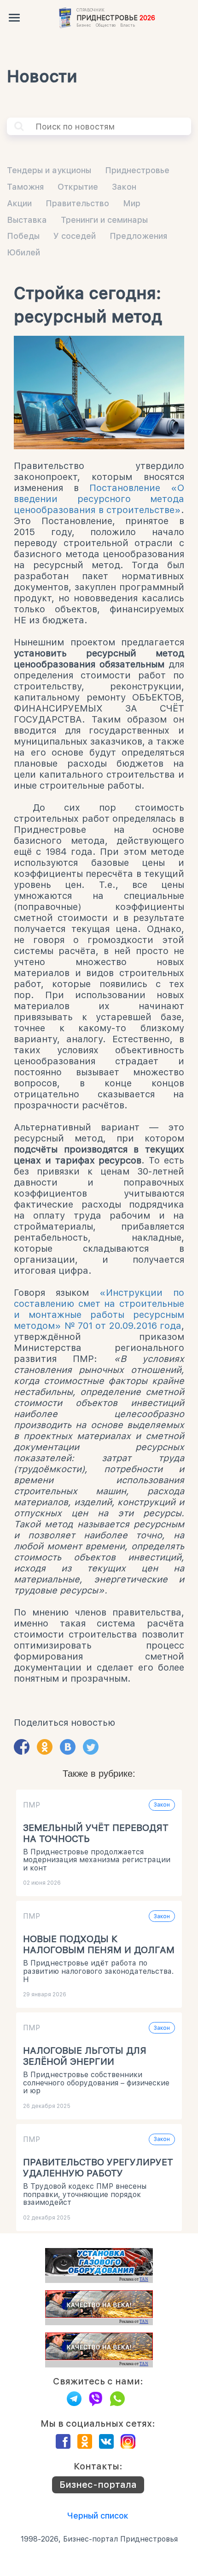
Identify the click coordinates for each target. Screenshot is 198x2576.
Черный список (98, 2516)
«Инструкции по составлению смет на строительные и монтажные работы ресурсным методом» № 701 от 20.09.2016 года (99, 1309)
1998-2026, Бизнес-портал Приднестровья (99, 2539)
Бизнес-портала (98, 2485)
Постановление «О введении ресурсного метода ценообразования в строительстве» (99, 499)
